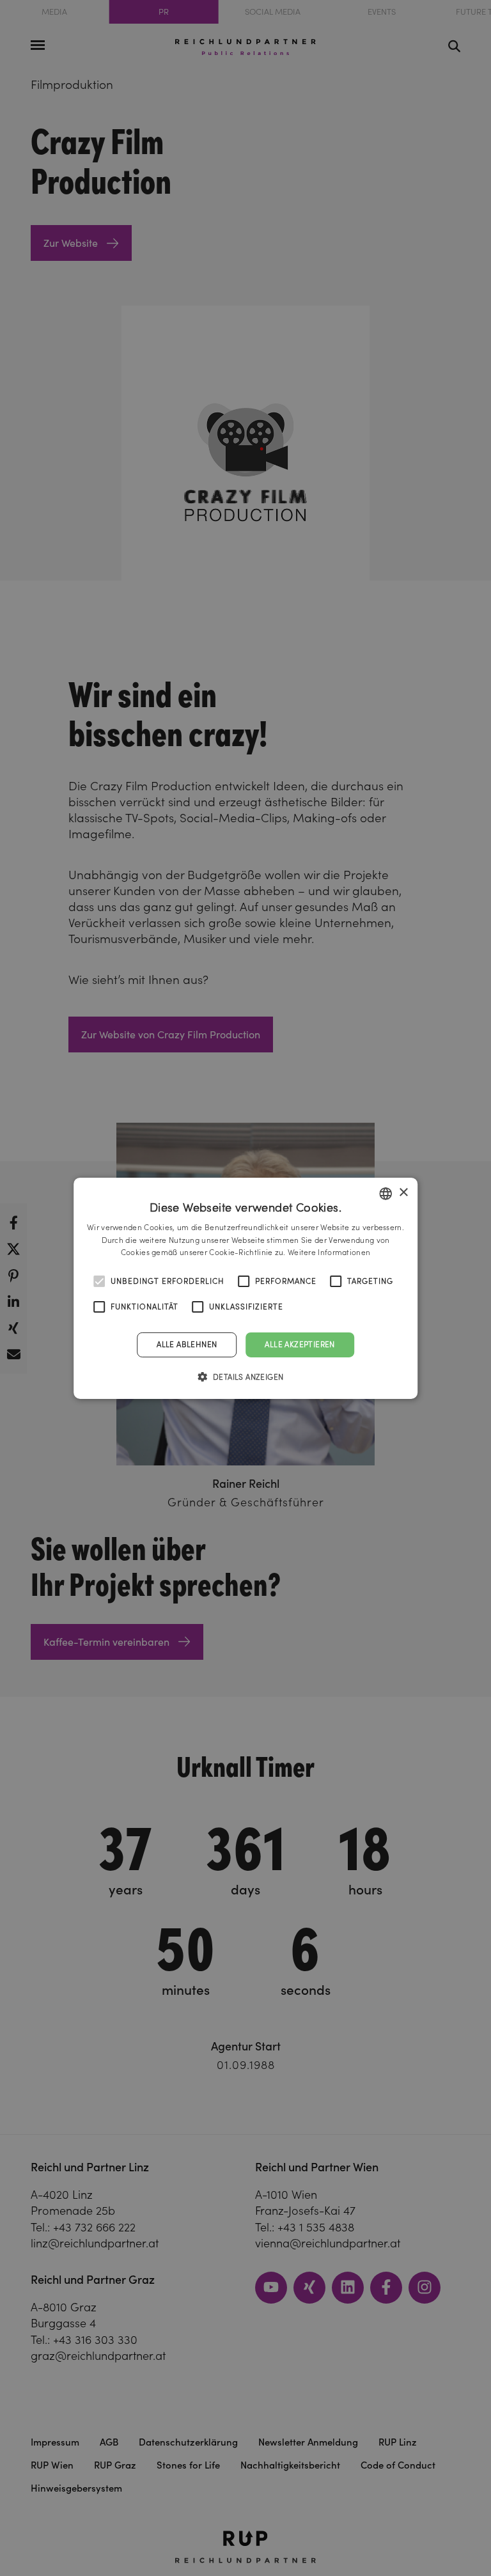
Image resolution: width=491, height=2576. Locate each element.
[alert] (245, 1288)
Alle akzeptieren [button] (300, 1344)
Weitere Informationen (329, 1252)
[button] (246, 1377)
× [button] (403, 1193)
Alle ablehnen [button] (187, 1344)
